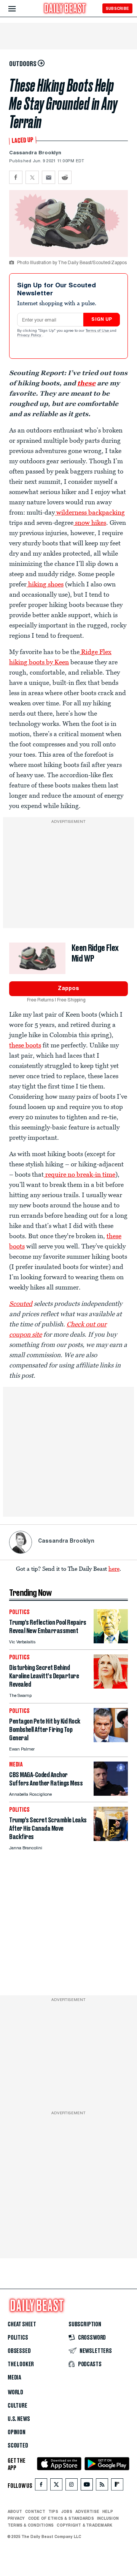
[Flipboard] (117, 2486)
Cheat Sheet (22, 2324)
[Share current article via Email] (49, 177)
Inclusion (108, 2518)
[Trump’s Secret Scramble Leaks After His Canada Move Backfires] (111, 1839)
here (114, 1568)
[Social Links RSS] (102, 2486)
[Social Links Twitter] (56, 2486)
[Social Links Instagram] (72, 2486)
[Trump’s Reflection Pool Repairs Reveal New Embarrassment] (111, 1641)
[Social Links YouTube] (87, 2486)
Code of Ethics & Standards (61, 2518)
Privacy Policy (30, 336)
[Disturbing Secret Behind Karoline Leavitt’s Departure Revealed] (111, 1686)
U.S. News (19, 2419)
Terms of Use (98, 331)
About (15, 2511)
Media (14, 2378)
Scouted (21, 1304)
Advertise (87, 2511)
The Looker (21, 2364)
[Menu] (18, 9)
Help (108, 2511)
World (15, 2392)
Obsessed (19, 2351)
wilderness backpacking (90, 512)
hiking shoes (45, 584)
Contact (35, 2511)
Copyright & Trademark (84, 2525)
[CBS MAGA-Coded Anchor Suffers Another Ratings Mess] (111, 1794)
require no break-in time (80, 1174)
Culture (18, 2406)
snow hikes (90, 523)
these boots (25, 1045)
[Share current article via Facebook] (16, 177)
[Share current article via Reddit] (65, 177)
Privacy (16, 2518)
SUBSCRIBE (117, 8)
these (86, 383)
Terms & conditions (31, 2525)
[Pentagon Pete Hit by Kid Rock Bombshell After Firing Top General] (111, 1740)
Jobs (67, 2511)
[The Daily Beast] (65, 9)
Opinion (17, 2432)
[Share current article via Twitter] (32, 177)
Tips (53, 2511)
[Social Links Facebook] (41, 2486)
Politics (18, 2338)
